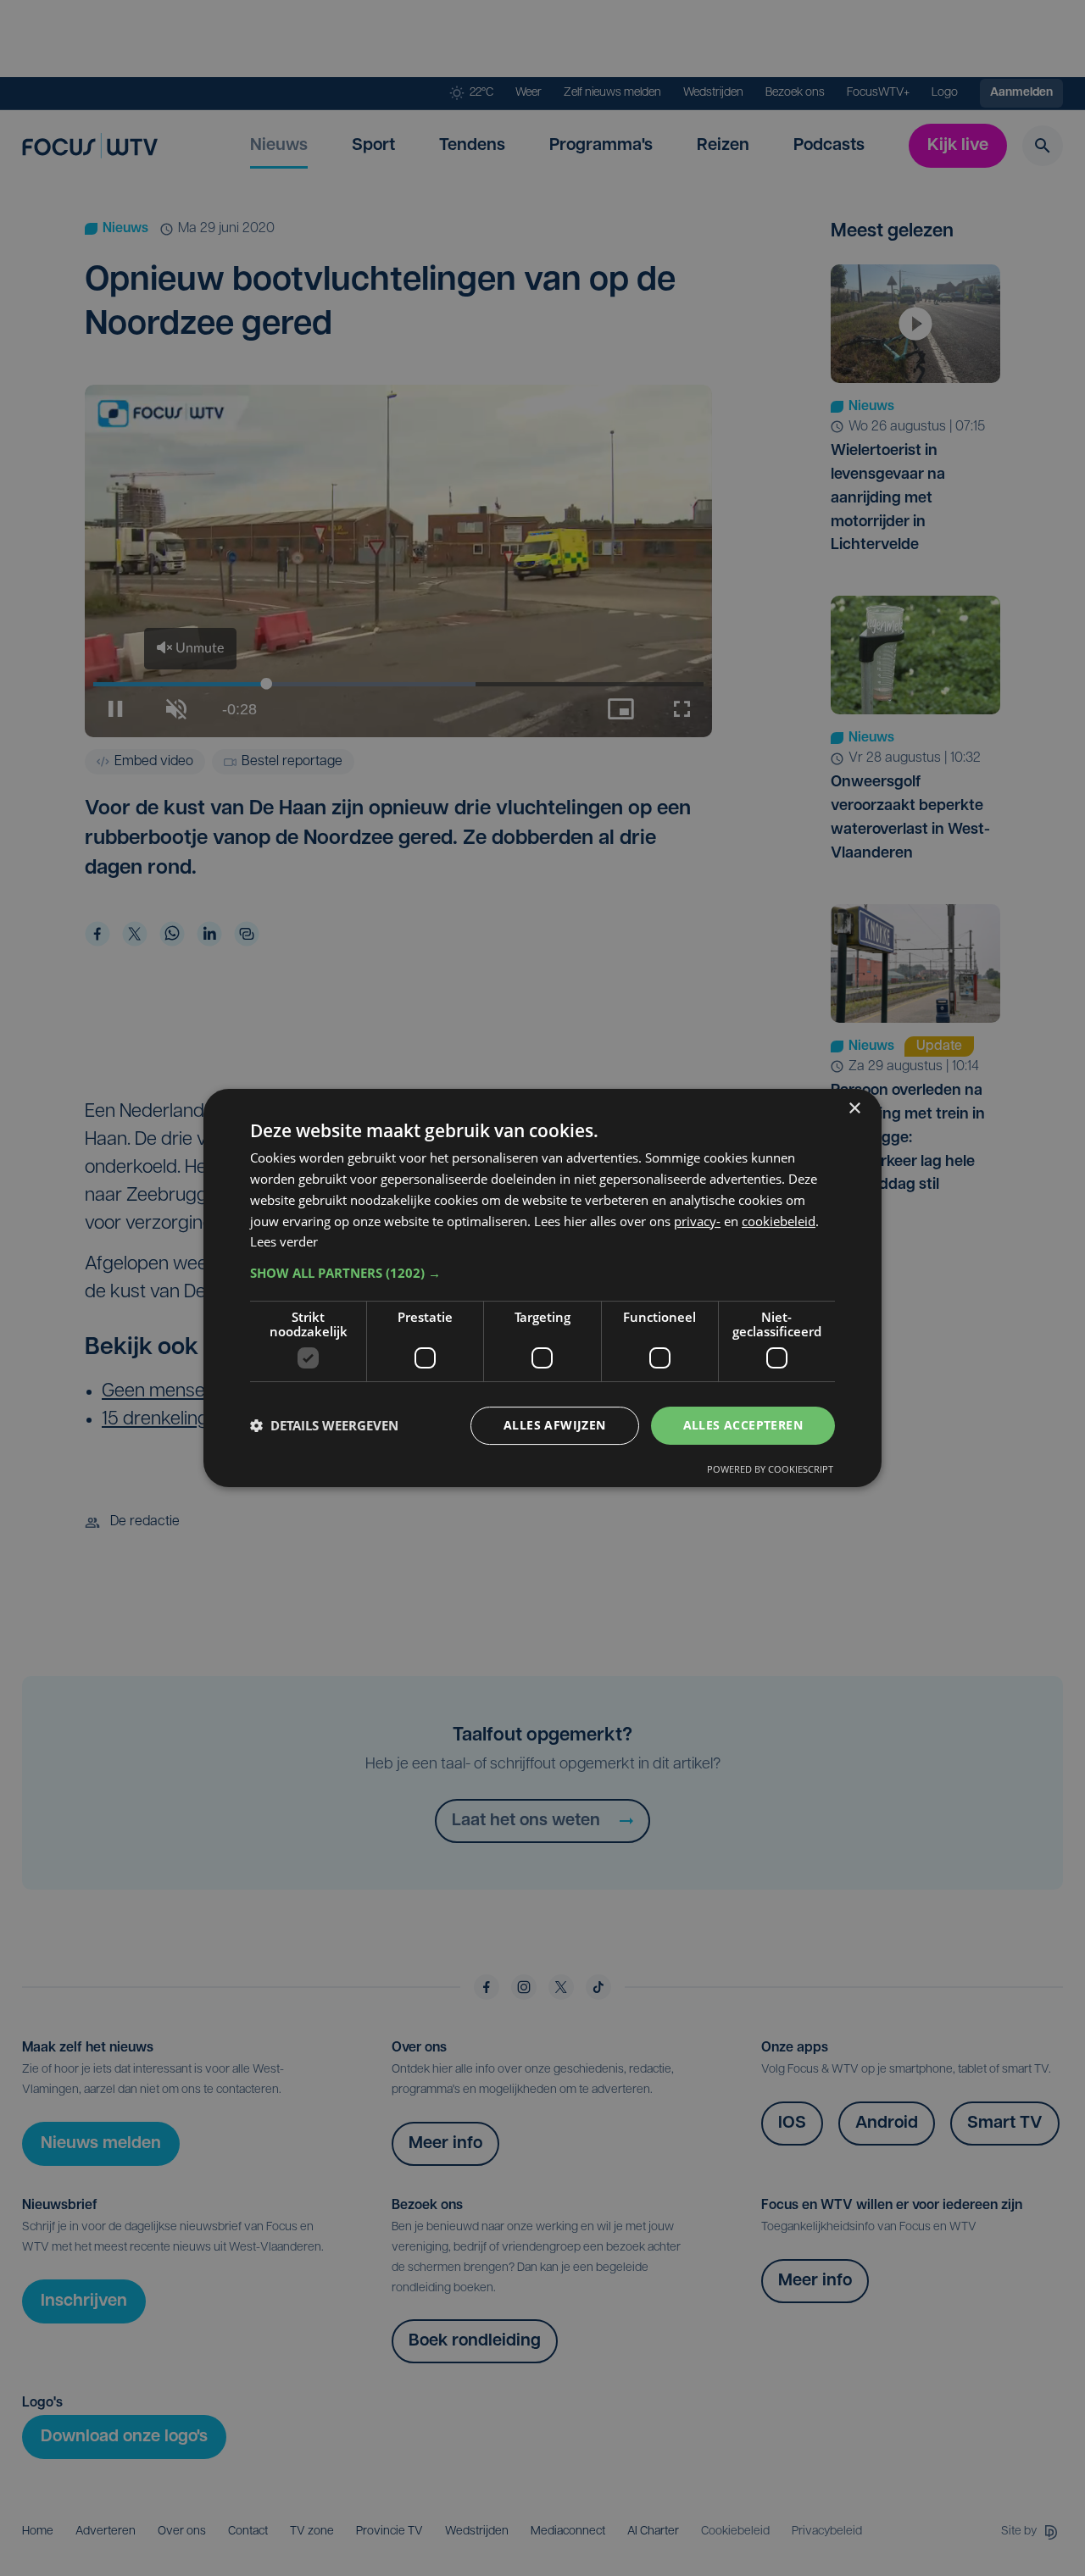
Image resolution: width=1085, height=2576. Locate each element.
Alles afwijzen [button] (555, 1425)
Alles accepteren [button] (743, 1425)
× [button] (854, 1109)
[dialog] (542, 1288)
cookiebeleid (779, 1221)
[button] (542, 1273)
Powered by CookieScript (770, 1469)
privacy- (697, 1221)
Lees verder (284, 1241)
